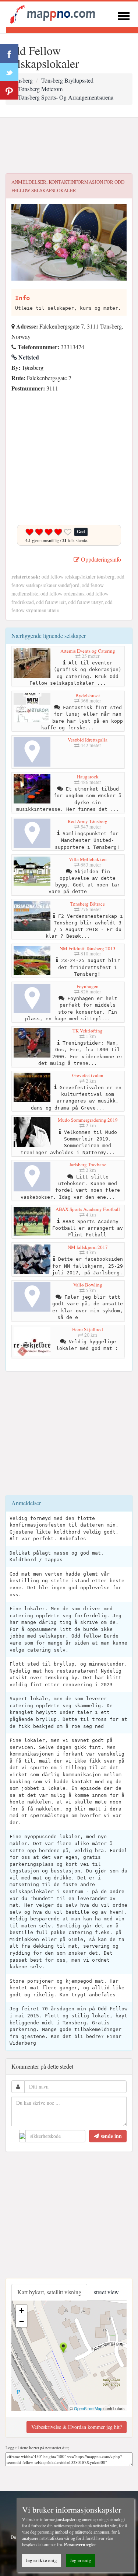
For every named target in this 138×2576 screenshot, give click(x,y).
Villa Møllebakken (88, 859)
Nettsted (28, 357)
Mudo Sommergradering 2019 (88, 1120)
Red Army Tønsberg (88, 821)
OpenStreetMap (88, 2408)
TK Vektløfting (88, 1031)
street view (106, 2292)
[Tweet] (9, 72)
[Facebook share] (9, 53)
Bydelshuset (88, 695)
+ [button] (22, 2310)
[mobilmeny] (124, 15)
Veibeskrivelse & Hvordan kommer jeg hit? (77, 2427)
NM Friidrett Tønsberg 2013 (88, 948)
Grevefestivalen (88, 1075)
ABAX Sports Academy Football (88, 1209)
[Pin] (9, 90)
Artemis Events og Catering (88, 651)
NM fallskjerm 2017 (88, 1247)
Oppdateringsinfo (100, 559)
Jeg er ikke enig (41, 2560)
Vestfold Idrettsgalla (88, 740)
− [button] (22, 2321)
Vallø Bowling (88, 1285)
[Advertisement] (69, 146)
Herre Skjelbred (88, 1329)
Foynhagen (88, 986)
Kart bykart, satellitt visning (49, 2292)
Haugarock (88, 777)
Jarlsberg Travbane (88, 1164)
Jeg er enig (81, 2560)
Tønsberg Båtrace (88, 904)
